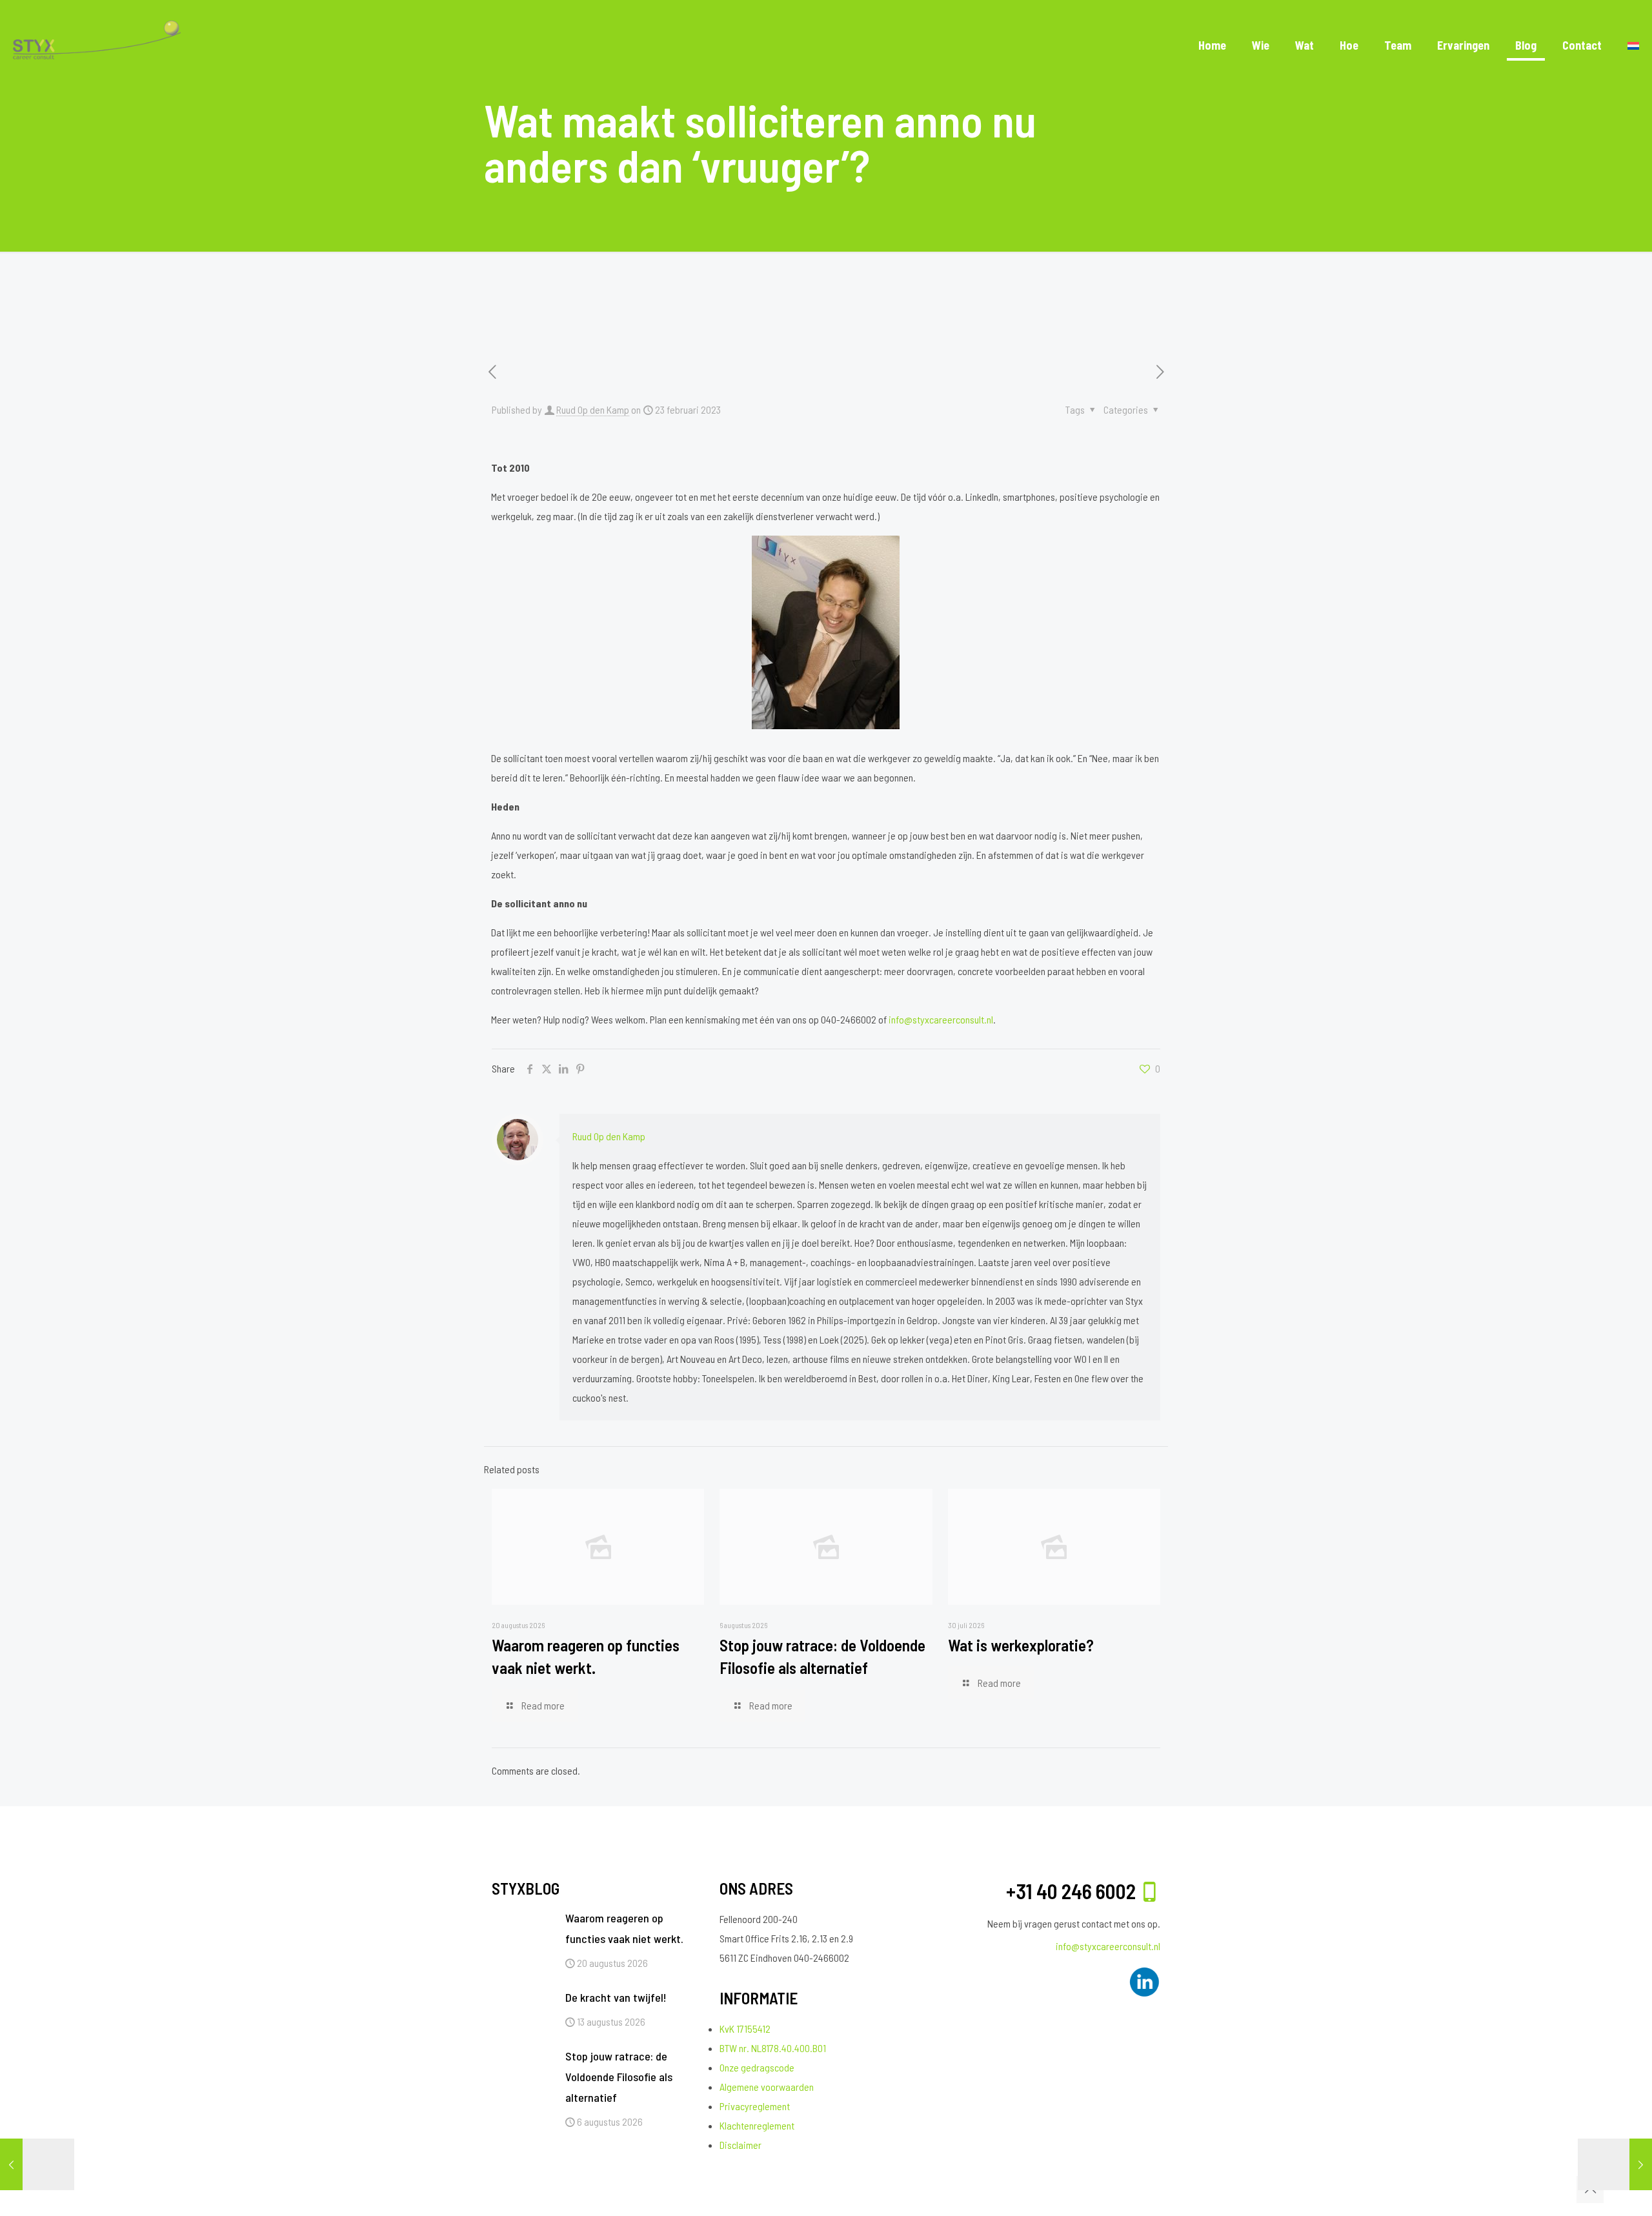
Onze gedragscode (757, 2067)
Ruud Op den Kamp (593, 409)
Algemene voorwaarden (767, 2087)
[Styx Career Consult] (97, 45)
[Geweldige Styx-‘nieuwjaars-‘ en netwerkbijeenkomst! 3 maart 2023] (1615, 2164)
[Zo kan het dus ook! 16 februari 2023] (37, 2164)
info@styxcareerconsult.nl (941, 1019)
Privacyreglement (755, 2106)
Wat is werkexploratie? (1021, 1645)
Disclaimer (740, 2145)
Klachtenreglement (757, 2125)
